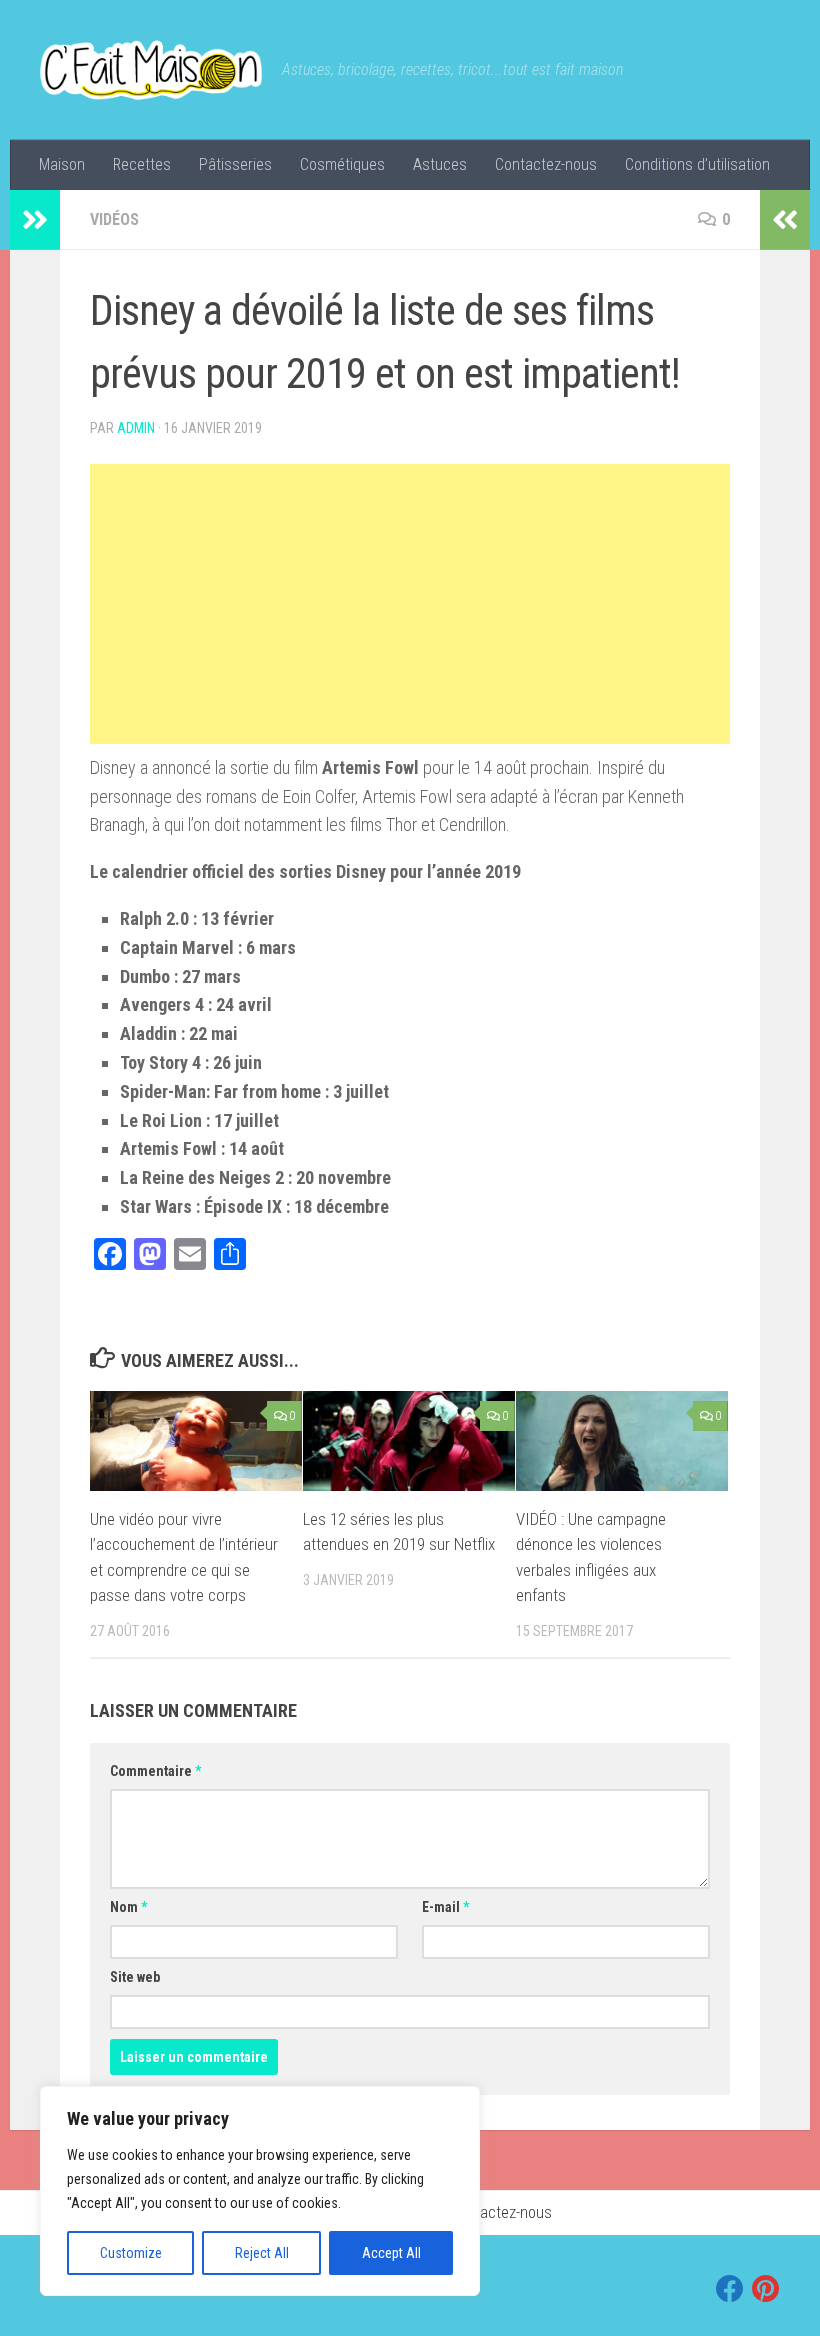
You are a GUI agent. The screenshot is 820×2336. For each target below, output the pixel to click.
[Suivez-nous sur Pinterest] (766, 2289)
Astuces (440, 164)
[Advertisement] (410, 604)
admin (136, 428)
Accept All (391, 2253)
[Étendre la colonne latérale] (35, 220)
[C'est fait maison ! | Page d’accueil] (151, 70)
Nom (128, 1907)
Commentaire (155, 1771)
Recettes (142, 164)
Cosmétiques (342, 164)
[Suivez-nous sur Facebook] (730, 2289)
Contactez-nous (546, 164)
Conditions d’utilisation (697, 164)
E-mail (445, 1907)
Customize (131, 2253)
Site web (135, 1977)
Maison (62, 164)
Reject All (262, 2253)
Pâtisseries (235, 164)
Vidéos (114, 219)
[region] (260, 2191)
